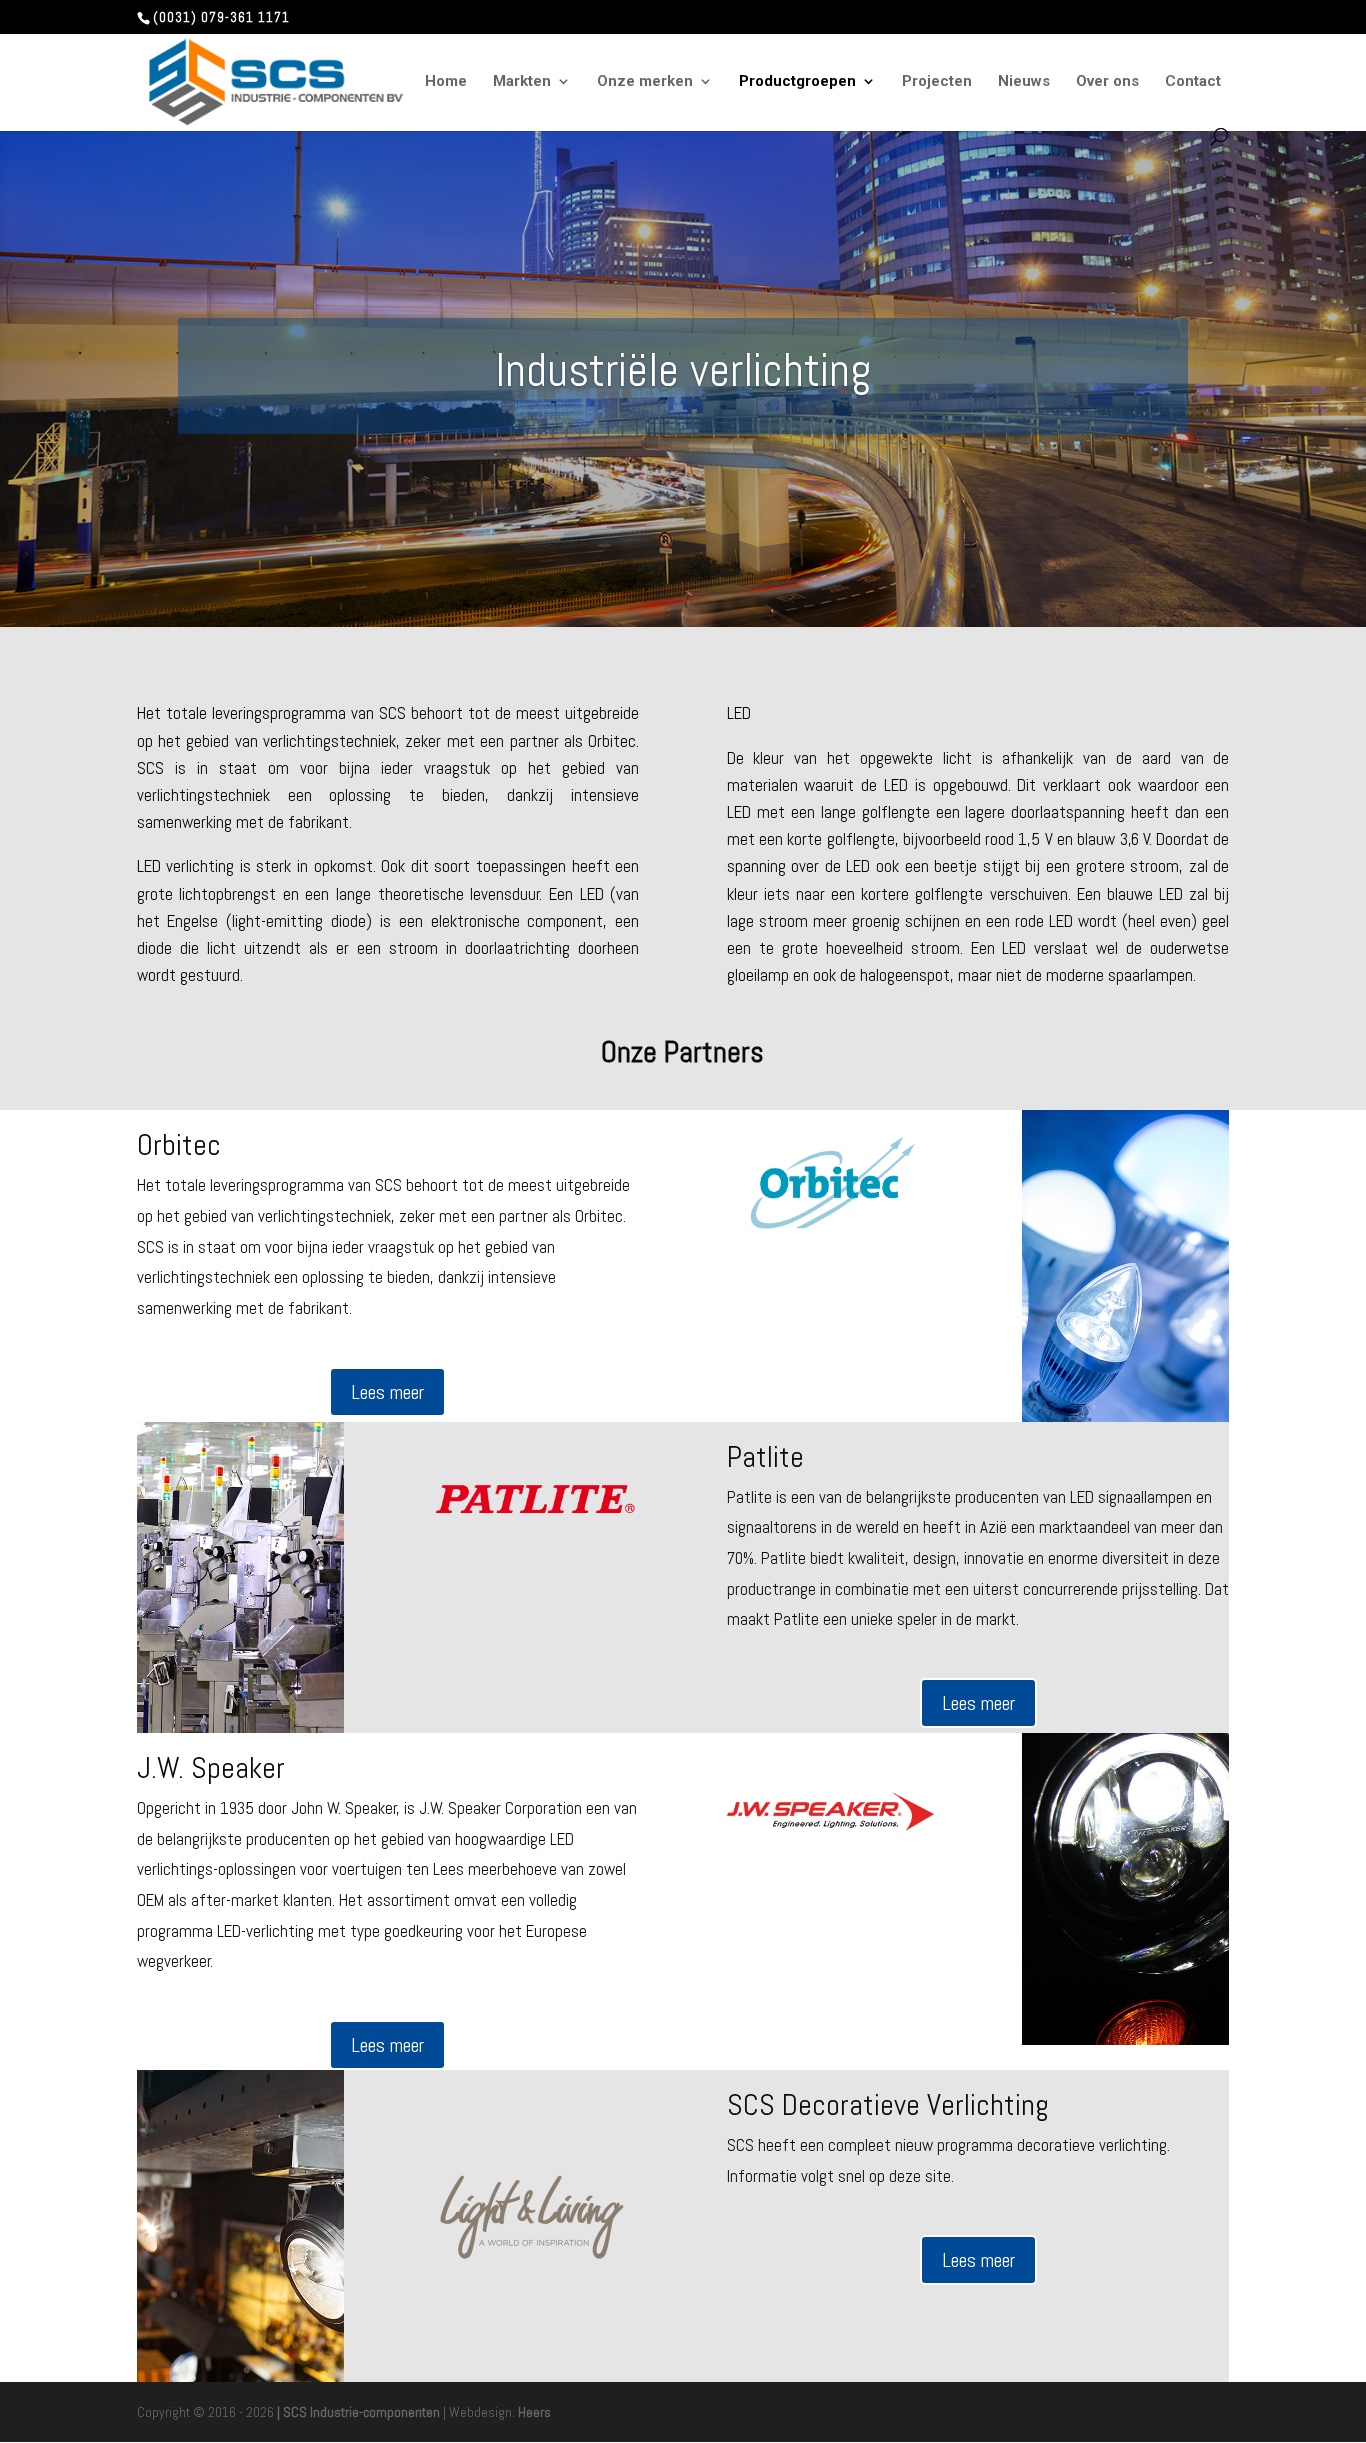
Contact (1193, 82)
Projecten (937, 82)
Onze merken (645, 82)
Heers (534, 2412)
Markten (522, 82)
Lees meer (387, 1392)
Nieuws (1024, 82)
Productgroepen (797, 82)
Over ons (1107, 82)
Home (446, 82)
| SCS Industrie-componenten (358, 2412)
